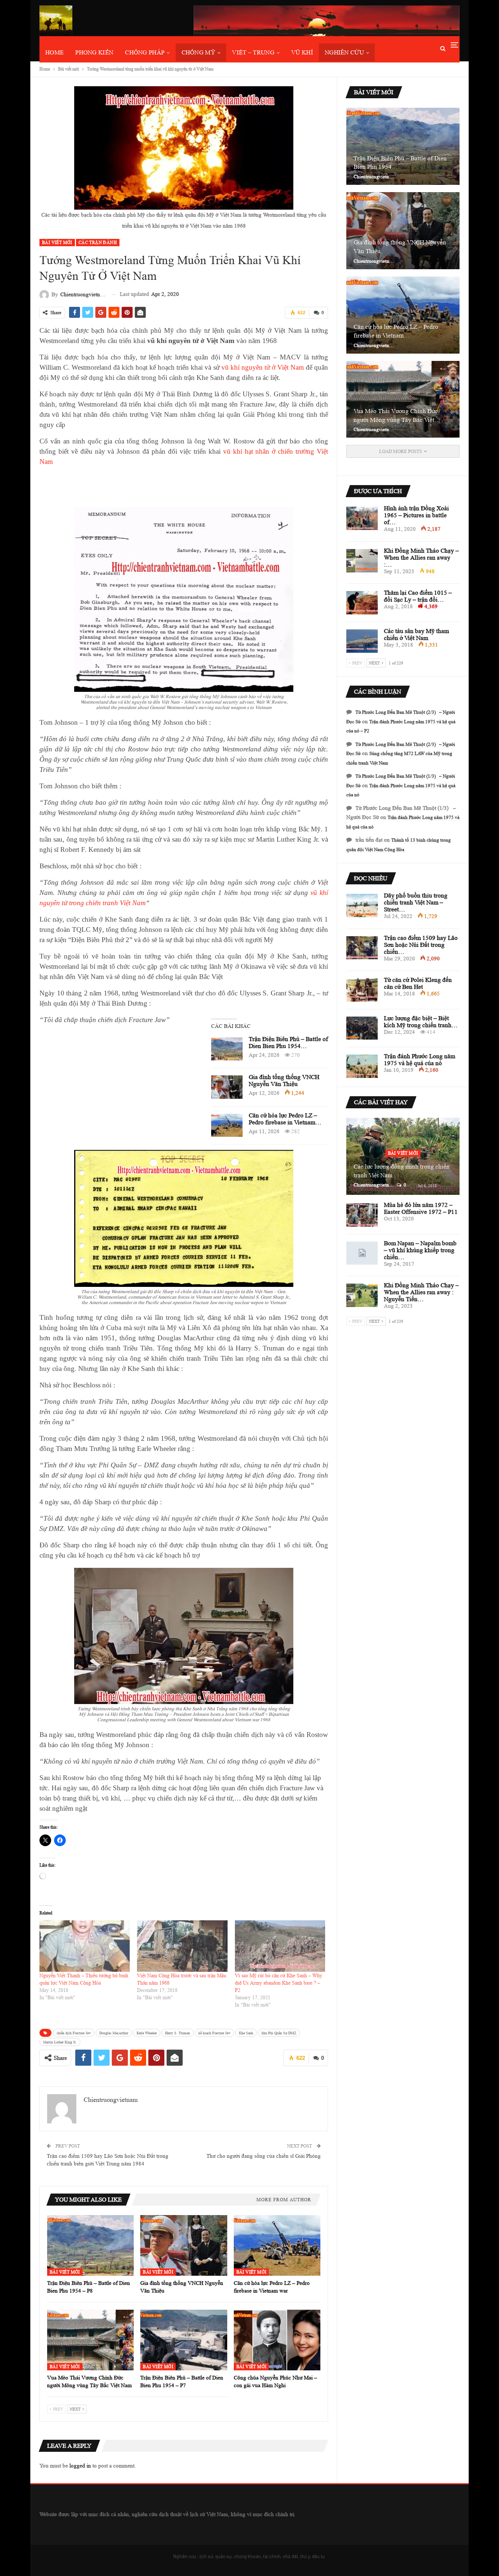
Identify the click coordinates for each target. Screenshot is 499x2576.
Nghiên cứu (344, 52)
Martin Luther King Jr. (60, 2042)
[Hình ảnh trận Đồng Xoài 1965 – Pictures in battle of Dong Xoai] (362, 518)
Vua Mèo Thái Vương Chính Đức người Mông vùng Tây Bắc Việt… (397, 416)
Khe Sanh (246, 2033)
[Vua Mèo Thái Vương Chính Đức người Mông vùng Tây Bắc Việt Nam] (90, 2340)
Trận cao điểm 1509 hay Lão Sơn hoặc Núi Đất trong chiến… (421, 945)
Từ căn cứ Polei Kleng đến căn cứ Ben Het (418, 983)
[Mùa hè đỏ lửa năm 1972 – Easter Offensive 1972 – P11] (362, 1215)
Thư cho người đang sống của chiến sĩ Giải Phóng (264, 2156)
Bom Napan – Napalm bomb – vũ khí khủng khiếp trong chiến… (420, 1250)
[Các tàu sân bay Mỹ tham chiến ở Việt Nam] (362, 641)
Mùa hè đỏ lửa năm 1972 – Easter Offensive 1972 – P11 (421, 1208)
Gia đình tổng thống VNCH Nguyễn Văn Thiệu (284, 1081)
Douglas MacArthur (114, 2033)
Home (54, 52)
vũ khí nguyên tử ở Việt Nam (263, 367)
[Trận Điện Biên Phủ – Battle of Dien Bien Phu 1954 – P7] (184, 2340)
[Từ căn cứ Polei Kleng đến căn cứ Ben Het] (362, 990)
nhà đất (290, 2556)
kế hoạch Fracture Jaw (214, 2033)
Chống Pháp (145, 52)
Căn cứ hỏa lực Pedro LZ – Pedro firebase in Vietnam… (285, 1119)
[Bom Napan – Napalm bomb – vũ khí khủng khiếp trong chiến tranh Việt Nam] (362, 1253)
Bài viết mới (57, 242)
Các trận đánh (98, 242)
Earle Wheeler (147, 2033)
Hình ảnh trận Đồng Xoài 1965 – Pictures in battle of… (416, 515)
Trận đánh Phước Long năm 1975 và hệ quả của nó (420, 1060)
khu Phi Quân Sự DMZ (279, 2033)
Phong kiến (94, 52)
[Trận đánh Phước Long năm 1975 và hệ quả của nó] (362, 1066)
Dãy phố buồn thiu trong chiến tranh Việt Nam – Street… (416, 902)
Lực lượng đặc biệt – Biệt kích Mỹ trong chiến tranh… (421, 1022)
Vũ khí (302, 52)
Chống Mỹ (198, 52)
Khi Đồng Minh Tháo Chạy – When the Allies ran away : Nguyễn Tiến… (421, 1292)
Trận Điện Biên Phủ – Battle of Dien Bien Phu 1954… (288, 1043)
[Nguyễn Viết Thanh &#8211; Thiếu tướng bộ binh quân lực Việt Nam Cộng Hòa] (85, 1946)
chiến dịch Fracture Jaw (74, 2033)
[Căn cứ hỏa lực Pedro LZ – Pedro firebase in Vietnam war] (227, 1125)
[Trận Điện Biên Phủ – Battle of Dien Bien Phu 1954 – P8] (227, 1049)
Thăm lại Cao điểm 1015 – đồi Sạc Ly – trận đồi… (418, 596)
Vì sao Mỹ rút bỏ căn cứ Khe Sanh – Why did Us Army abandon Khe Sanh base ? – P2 (279, 1983)
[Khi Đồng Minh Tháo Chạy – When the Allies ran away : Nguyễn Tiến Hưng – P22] (362, 1295)
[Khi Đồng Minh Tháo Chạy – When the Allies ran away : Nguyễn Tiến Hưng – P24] (362, 561)
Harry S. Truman (178, 2033)
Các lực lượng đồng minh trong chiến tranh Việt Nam (402, 1171)
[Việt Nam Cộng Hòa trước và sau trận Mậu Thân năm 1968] (182, 1946)
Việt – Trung (253, 52)
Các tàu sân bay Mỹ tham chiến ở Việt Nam (416, 635)
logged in (80, 2466)
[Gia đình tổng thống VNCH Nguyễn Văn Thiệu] (227, 1087)
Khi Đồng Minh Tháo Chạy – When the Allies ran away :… (421, 558)
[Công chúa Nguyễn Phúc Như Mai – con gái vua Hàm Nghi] (277, 2340)
